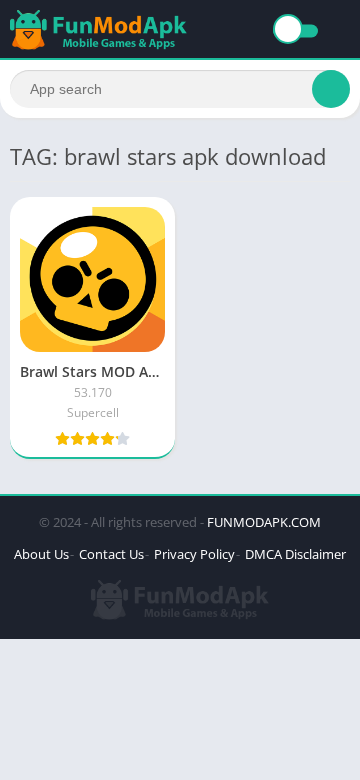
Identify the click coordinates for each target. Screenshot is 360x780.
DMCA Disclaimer (295, 554)
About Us (41, 554)
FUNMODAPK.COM (264, 522)
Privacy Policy (194, 554)
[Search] (331, 89)
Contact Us (111, 554)
